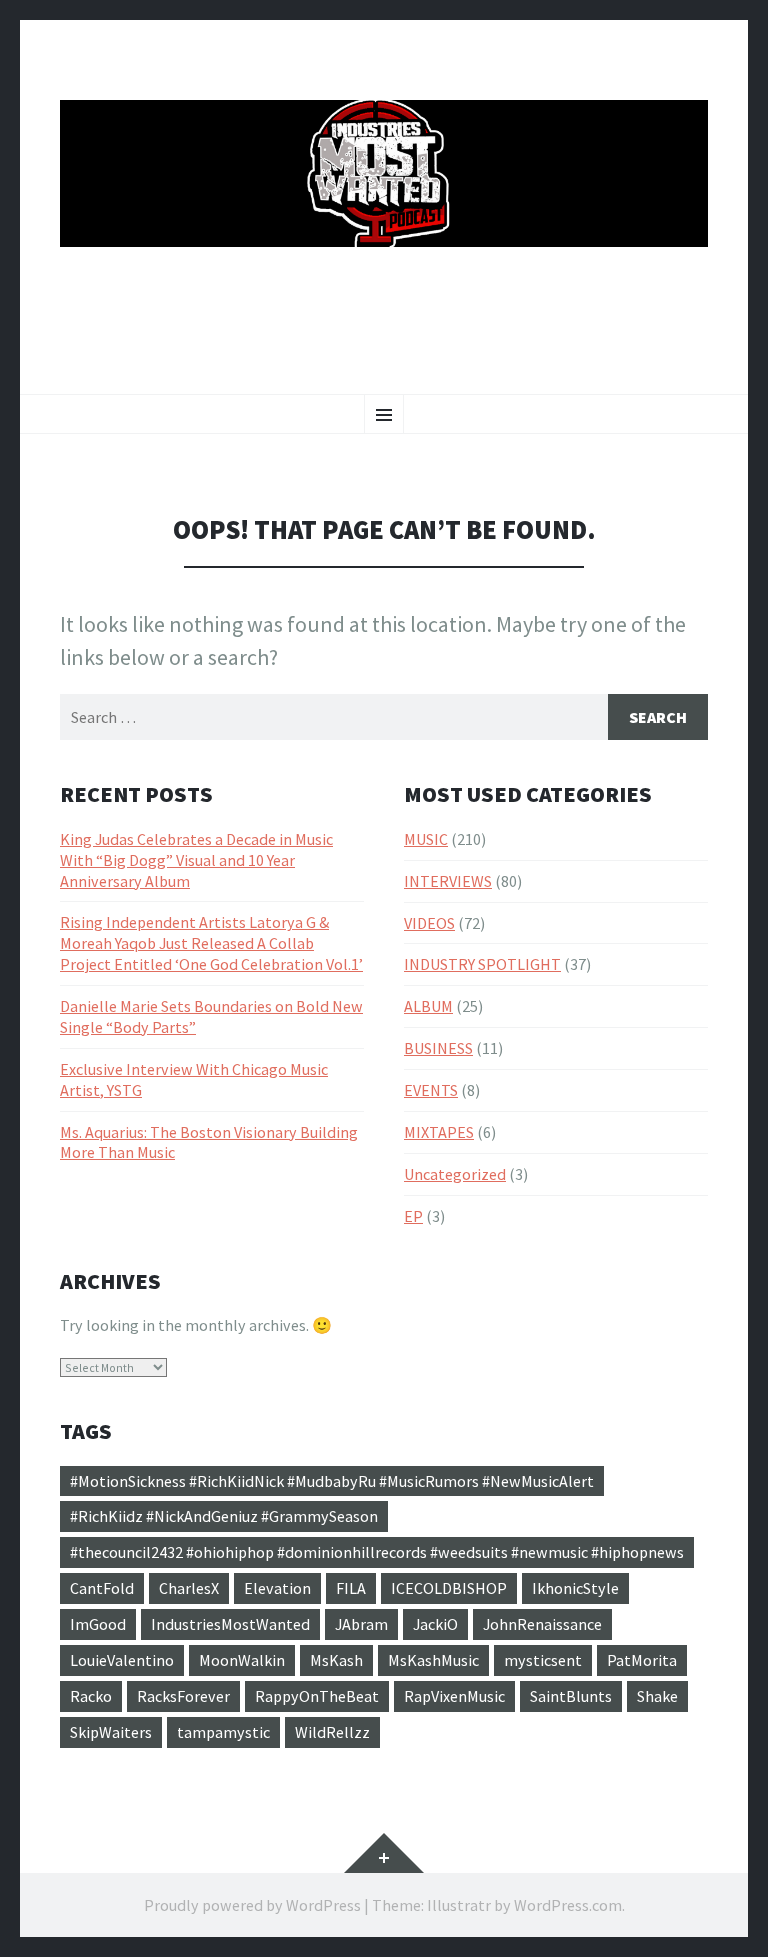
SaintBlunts (571, 1696)
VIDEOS (429, 923)
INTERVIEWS (448, 881)
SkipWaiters (111, 1732)
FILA (351, 1588)
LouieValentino (122, 1660)
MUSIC (426, 839)
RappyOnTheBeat (317, 1696)
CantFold (102, 1588)
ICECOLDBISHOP (449, 1588)
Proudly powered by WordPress (252, 1905)
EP (413, 1216)
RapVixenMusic (454, 1696)
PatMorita (642, 1660)
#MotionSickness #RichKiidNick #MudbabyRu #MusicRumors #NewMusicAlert (332, 1481)
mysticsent (543, 1660)
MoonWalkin (242, 1660)
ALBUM (428, 1006)
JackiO (435, 1624)
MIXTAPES (439, 1132)
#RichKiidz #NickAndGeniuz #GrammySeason (224, 1516)
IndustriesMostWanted (230, 1624)
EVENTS (431, 1090)
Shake (657, 1696)
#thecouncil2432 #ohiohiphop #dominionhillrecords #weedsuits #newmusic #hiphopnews (377, 1552)
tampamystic (223, 1732)
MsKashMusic (433, 1660)
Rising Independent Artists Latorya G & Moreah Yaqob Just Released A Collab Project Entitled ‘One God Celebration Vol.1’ (211, 943)
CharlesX (189, 1588)
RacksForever (183, 1696)
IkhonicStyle (575, 1588)
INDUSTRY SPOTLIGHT (482, 964)
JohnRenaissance (542, 1624)
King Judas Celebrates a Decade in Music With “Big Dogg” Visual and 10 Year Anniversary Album (196, 860)
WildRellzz (332, 1732)
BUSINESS (438, 1048)
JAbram (361, 1624)
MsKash (336, 1660)
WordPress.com (568, 1905)
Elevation (277, 1588)
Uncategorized (455, 1174)
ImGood (98, 1624)
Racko (91, 1696)
